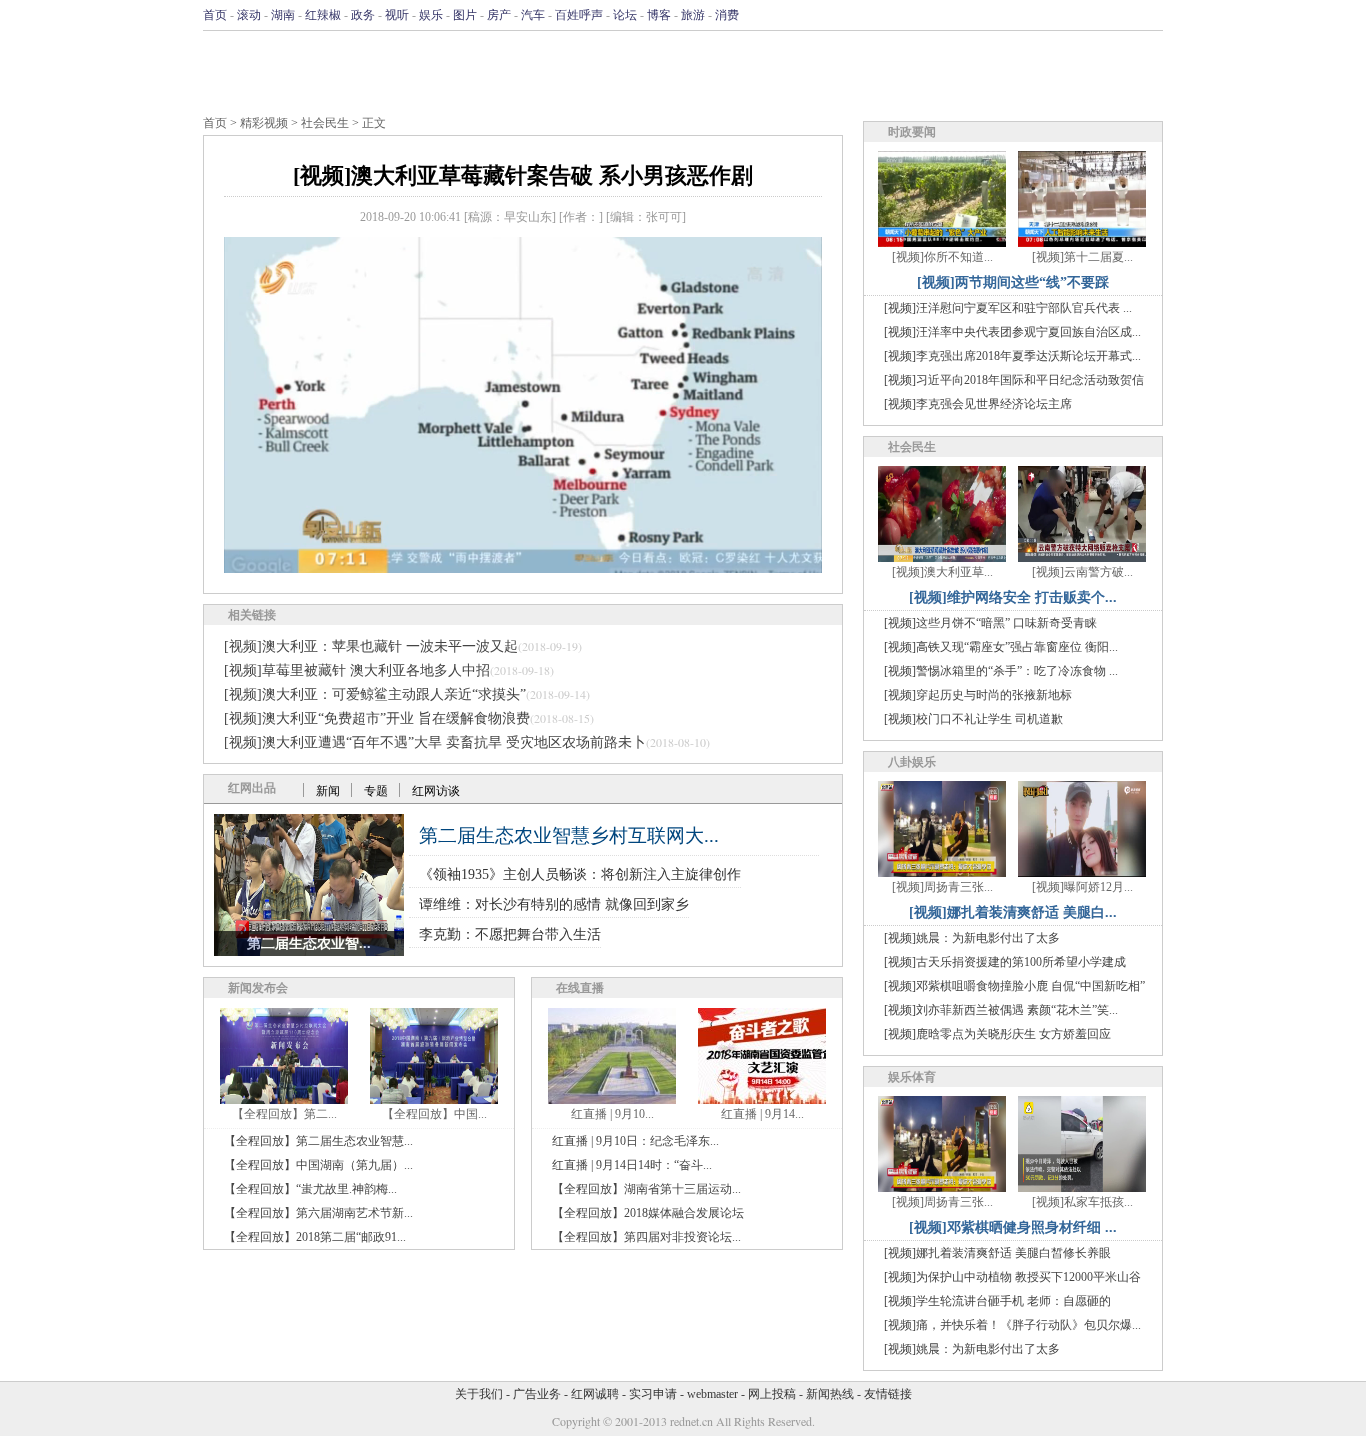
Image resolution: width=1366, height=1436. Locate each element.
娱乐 (431, 15)
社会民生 (325, 123)
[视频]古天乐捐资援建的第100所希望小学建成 (1005, 962)
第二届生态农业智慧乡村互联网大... (569, 835)
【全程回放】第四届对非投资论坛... (646, 1237)
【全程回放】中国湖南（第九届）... (318, 1165)
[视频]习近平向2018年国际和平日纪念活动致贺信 (1014, 380)
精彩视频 (264, 123)
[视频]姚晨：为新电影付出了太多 (972, 938)
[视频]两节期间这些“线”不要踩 (1013, 282)
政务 (363, 15)
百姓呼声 (579, 15)
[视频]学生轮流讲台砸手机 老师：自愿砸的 (997, 1301)
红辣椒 (323, 15)
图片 (465, 15)
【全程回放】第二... (284, 1114)
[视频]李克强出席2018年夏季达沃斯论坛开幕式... (1012, 356)
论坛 (625, 15)
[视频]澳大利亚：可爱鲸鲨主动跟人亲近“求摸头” (375, 694)
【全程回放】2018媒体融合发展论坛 (648, 1213)
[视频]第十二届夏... (1082, 257)
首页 (215, 15)
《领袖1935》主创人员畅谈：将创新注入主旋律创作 (580, 874)
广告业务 (537, 1394)
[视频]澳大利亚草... (942, 572)
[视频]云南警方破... (1082, 572)
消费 (727, 15)
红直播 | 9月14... (762, 1114)
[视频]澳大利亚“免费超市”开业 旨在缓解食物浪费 (377, 718)
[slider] (523, 536)
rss (1150, 15)
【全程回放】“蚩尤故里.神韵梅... (310, 1189)
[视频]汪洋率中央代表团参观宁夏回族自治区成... (1012, 332)
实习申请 (653, 1394)
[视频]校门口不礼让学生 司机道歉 (973, 719)
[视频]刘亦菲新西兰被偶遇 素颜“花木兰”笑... (1001, 1010)
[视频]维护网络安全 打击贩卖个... (1013, 597)
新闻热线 (830, 1394)
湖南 (283, 15)
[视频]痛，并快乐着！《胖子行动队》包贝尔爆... (1012, 1325)
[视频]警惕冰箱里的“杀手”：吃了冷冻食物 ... (1001, 671)
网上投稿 (772, 1394)
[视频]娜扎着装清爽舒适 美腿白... (1013, 912)
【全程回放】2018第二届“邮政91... (315, 1237)
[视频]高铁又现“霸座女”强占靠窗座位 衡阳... (1001, 647)
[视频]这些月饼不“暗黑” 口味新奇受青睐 (990, 623)
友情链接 (888, 1394)
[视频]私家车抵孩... (1082, 1202)
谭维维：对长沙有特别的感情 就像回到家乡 (554, 904)
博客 (659, 15)
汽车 (533, 15)
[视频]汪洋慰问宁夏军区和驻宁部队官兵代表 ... (1008, 308)
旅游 (693, 15)
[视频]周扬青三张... (942, 887)
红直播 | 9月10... (612, 1114)
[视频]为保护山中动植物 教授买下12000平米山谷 (1012, 1277)
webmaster (712, 1394)
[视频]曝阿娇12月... (1082, 887)
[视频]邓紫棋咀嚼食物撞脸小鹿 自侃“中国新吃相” (1014, 986)
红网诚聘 (595, 1394)
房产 (499, 15)
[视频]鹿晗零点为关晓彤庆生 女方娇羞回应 (997, 1034)
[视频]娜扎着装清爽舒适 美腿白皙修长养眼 (997, 1253)
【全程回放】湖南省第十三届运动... (646, 1189)
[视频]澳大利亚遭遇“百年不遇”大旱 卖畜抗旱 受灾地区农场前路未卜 (435, 742)
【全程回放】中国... (434, 1114)
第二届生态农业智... (309, 943)
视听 (397, 15)
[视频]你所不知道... (942, 257)
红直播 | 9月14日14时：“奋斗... (632, 1165)
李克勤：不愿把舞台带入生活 (510, 934)
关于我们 (479, 1394)
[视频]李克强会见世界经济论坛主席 (978, 404)
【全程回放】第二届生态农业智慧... (318, 1141)
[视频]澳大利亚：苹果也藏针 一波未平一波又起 (371, 646)
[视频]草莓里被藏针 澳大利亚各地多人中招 (357, 670)
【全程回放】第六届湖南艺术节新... (318, 1213)
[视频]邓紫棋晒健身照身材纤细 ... (1013, 1227)
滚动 (249, 15)
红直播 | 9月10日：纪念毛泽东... (635, 1141)
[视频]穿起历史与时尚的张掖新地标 (978, 695)
